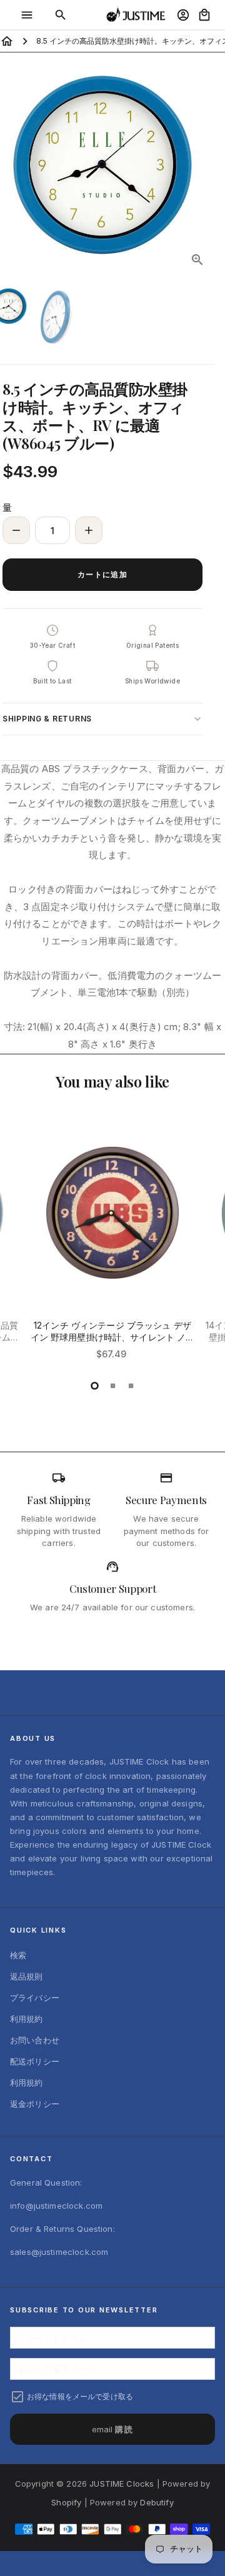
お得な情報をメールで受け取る (80, 2396)
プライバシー (35, 1998)
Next (204, 165)
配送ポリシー (35, 2061)
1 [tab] (95, 1386)
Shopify (66, 2502)
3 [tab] (131, 1386)
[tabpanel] (112, 1249)
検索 (18, 1955)
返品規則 (27, 1976)
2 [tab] (113, 1386)
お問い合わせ (35, 2040)
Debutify (157, 2502)
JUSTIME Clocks (122, 2484)
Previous (21, 1246)
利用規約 (27, 2019)
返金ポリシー (35, 2104)
